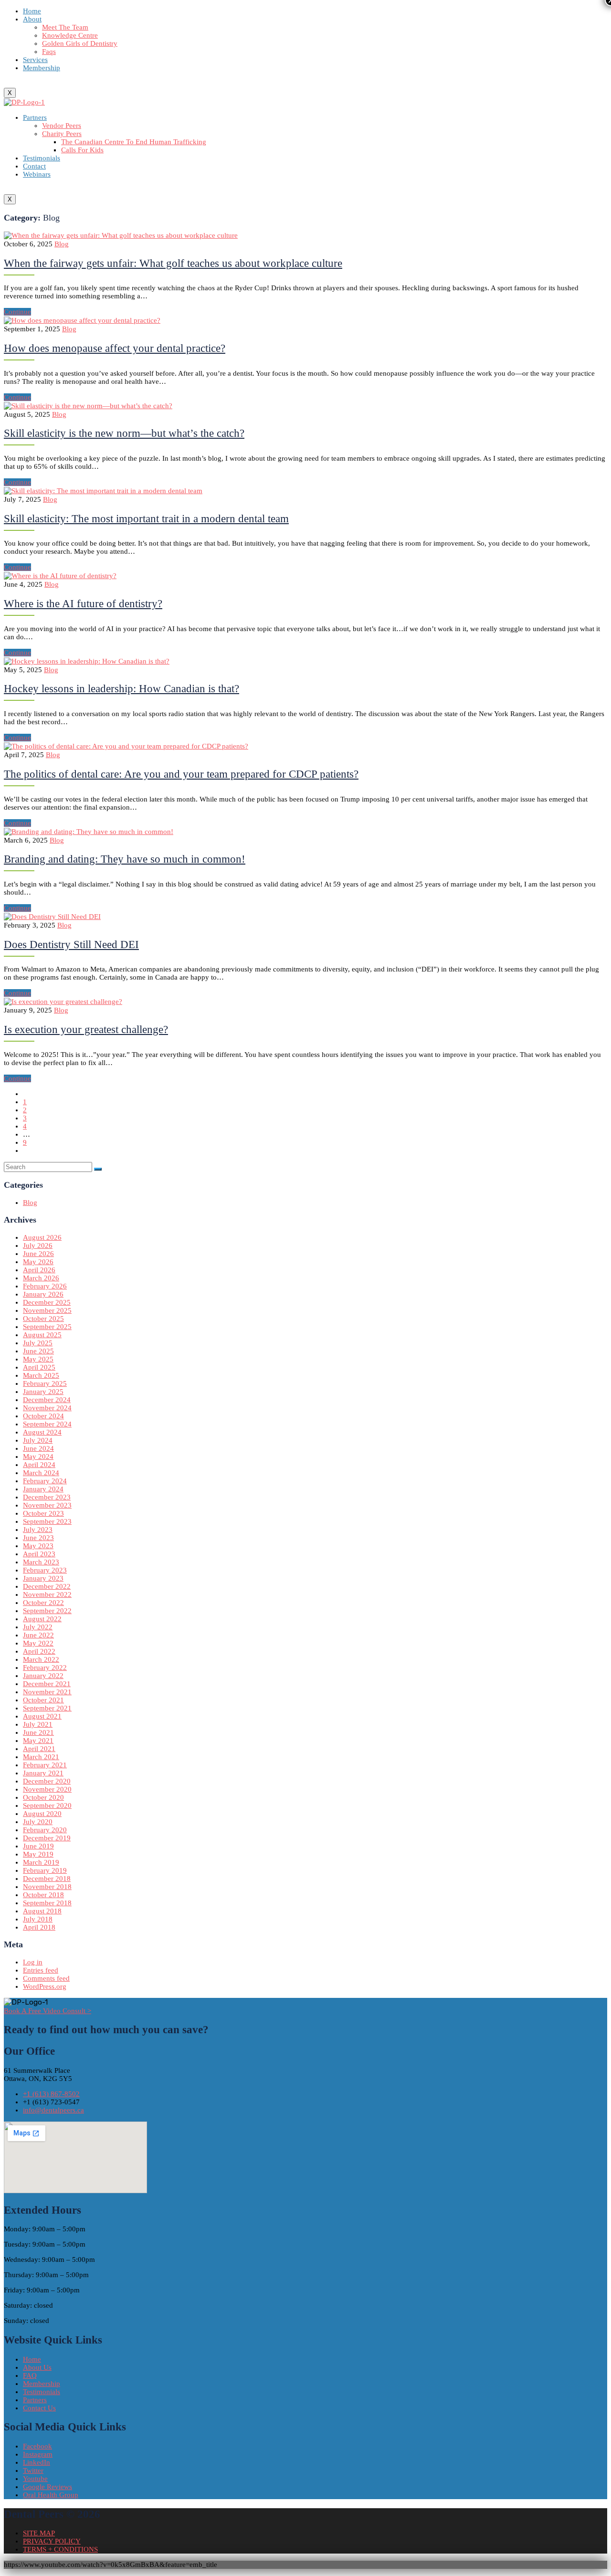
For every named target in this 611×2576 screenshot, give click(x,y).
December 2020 (47, 1781)
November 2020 (47, 1789)
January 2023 (43, 1578)
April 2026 (39, 1270)
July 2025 (38, 1343)
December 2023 (47, 1497)
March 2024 (41, 1473)
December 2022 (47, 1586)
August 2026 (42, 1237)
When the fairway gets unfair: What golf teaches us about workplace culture (173, 263)
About (32, 19)
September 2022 (47, 1611)
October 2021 (43, 1700)
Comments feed (46, 1978)
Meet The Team (65, 27)
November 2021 (47, 1692)
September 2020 (47, 1805)
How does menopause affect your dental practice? (115, 348)
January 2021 (43, 1773)
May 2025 (38, 1359)
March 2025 (41, 1375)
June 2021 (38, 1732)
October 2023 (43, 1513)
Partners (35, 117)
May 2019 (38, 1854)
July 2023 (38, 1530)
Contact (34, 166)
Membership (42, 68)
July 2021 (38, 1724)
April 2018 (39, 1927)
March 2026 (41, 1278)
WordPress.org (45, 1986)
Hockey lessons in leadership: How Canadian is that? (121, 689)
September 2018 (47, 1903)
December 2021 (47, 1684)
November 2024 (47, 1408)
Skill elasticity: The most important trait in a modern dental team (146, 519)
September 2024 (47, 1424)
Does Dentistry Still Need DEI (71, 945)
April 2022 (39, 1651)
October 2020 (43, 1797)
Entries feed (41, 1970)
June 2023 (38, 1538)
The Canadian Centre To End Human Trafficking (134, 142)
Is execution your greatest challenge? (86, 1029)
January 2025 (43, 1392)
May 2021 (38, 1741)
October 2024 (43, 1416)
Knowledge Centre (70, 35)
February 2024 (45, 1481)
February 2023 (45, 1570)
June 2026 (38, 1254)
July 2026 (38, 1246)
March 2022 (41, 1659)
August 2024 (42, 1432)
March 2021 (41, 1757)
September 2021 (47, 1708)
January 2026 (43, 1294)
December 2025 (47, 1302)
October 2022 (43, 1603)
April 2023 (39, 1554)
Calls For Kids (82, 150)
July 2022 (38, 1627)
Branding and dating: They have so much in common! (125, 859)
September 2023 (47, 1521)
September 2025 (47, 1327)
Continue (17, 312)
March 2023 (41, 1562)
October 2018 (43, 1895)
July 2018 (38, 1919)
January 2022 (43, 1676)
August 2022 (42, 1619)
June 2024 (38, 1448)
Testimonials (42, 158)
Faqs (49, 52)
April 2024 (39, 1465)
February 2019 (45, 1870)
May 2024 (38, 1457)
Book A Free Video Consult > (47, 2011)
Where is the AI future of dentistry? (83, 604)
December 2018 (47, 1879)
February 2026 (45, 1286)
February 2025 (45, 1383)
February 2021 (45, 1765)
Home (32, 11)
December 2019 (47, 1838)
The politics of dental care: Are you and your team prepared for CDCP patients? (181, 774)
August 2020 (42, 1814)
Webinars (37, 174)
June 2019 (38, 1846)
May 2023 (38, 1546)
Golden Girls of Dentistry (80, 43)
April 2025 (39, 1367)
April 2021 (39, 1749)
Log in (33, 1962)
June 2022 (38, 1635)
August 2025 (42, 1335)
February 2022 (45, 1668)
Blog (62, 244)
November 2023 (47, 1505)
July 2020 (38, 1822)
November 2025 (47, 1310)
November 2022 (47, 1594)
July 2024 (38, 1440)
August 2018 (42, 1911)
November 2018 (47, 1887)
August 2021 (42, 1716)
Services (35, 60)
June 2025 (38, 1351)
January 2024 (43, 1489)
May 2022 (38, 1643)
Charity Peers (62, 134)
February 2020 (45, 1830)
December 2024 (47, 1400)
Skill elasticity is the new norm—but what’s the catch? (124, 433)
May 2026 (38, 1262)
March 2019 (41, 1862)
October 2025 (43, 1319)
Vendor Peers (62, 126)
